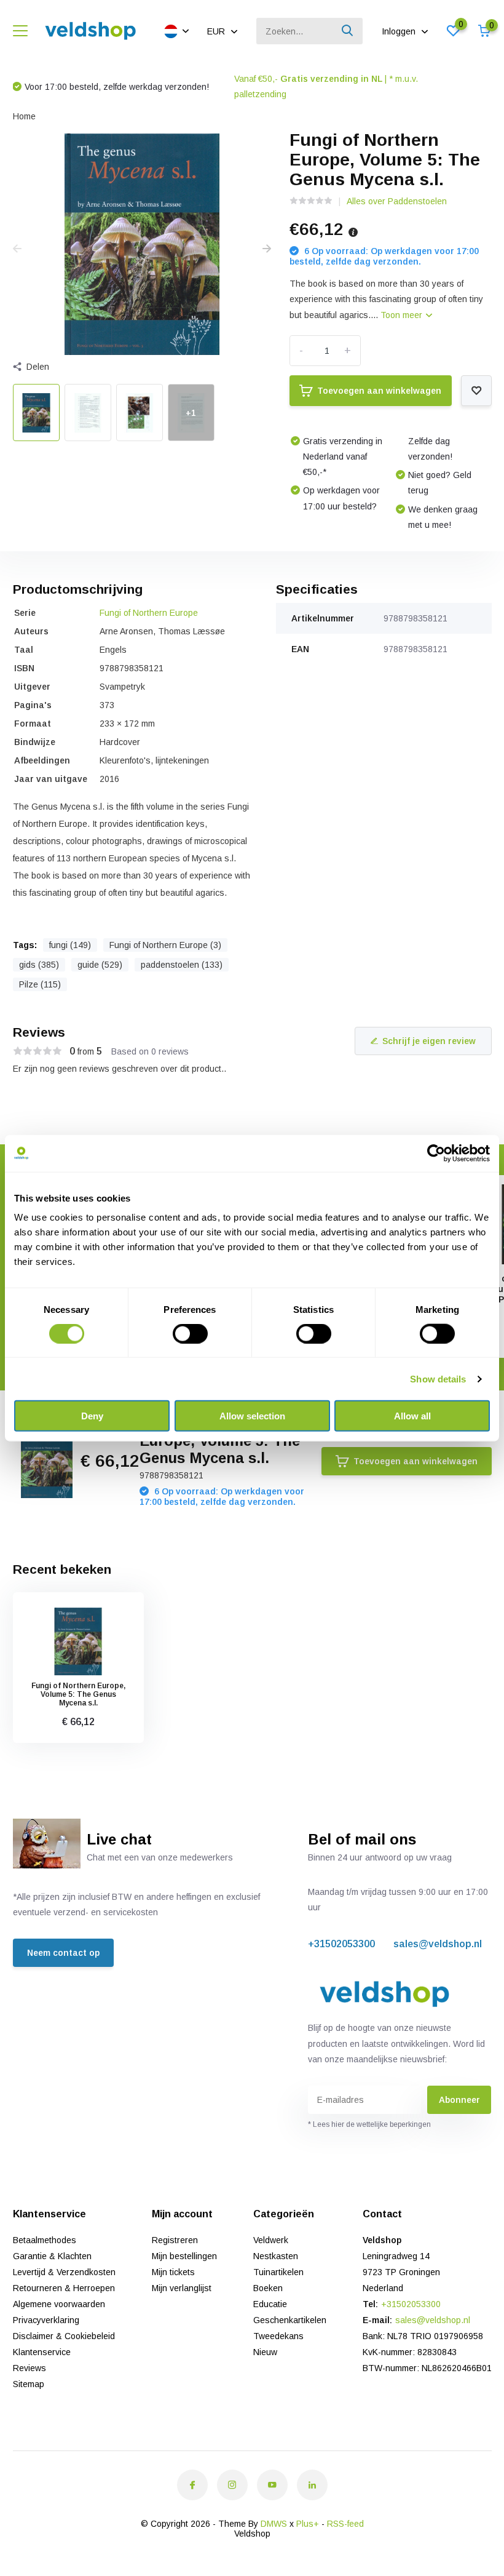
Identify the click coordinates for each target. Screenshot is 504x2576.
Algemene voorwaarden (59, 2304)
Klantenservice (42, 2352)
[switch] (190, 1333)
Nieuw (265, 2352)
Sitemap (29, 2384)
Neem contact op (63, 1953)
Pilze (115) (40, 984)
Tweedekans (278, 2336)
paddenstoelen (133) (182, 965)
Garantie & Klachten (52, 2256)
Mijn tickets (173, 2272)
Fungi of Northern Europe (149, 613)
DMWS (274, 2524)
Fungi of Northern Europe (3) (165, 945)
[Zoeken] (348, 31)
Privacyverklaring (46, 2320)
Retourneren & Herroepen (64, 2288)
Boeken (268, 2288)
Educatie (270, 2304)
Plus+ (308, 2524)
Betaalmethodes (45, 2240)
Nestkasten (276, 2256)
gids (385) (39, 965)
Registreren (175, 2240)
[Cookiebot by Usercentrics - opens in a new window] (436, 1153)
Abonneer (459, 2100)
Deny (92, 1416)
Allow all (412, 1416)
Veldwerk (271, 2240)
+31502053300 (341, 1944)
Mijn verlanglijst (182, 2288)
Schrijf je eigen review (429, 1041)
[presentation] (17, 249)
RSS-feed (345, 2524)
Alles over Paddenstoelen (397, 201)
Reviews (30, 2368)
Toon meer (403, 315)
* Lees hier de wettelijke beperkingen (369, 2124)
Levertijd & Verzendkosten (64, 2272)
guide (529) (100, 965)
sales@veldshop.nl (438, 1944)
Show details (438, 1378)
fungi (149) (70, 945)
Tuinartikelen (278, 2272)
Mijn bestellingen (184, 2256)
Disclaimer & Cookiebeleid (64, 2336)
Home (24, 116)
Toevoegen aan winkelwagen (379, 391)
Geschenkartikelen (290, 2320)
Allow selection (252, 1416)
